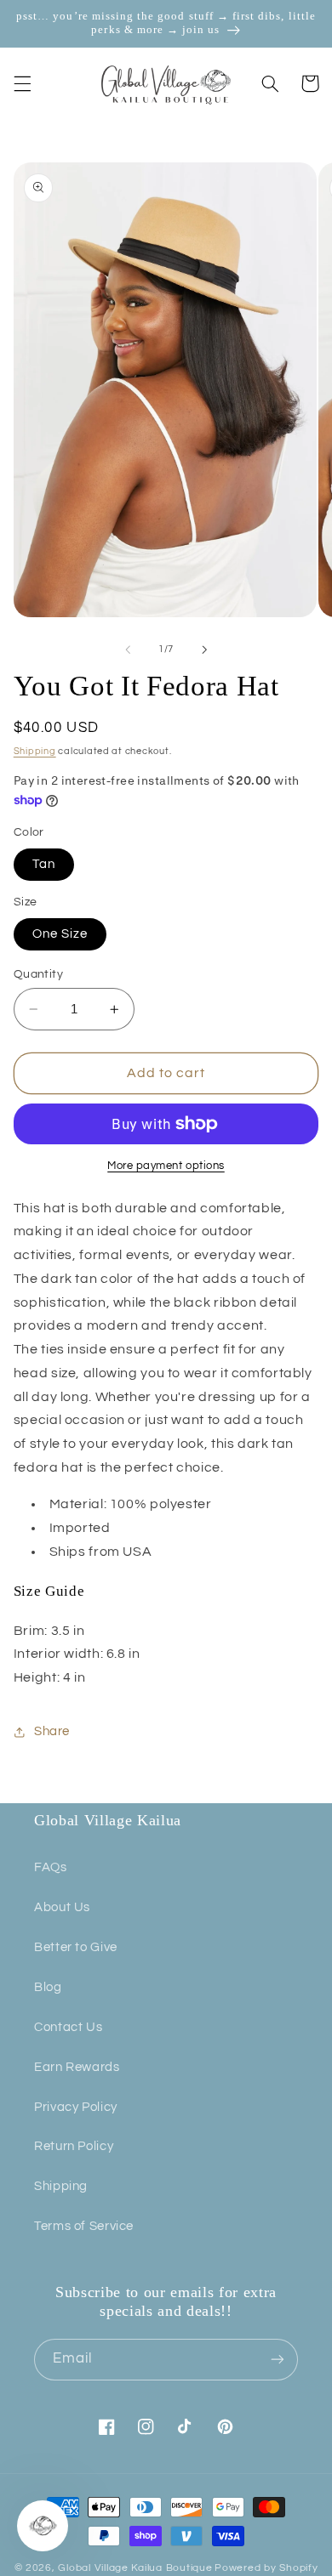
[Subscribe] (278, 2360)
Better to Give (76, 1947)
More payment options (166, 1166)
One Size (60, 934)
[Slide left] (128, 650)
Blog (48, 1987)
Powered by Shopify (266, 2568)
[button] (22, 83)
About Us (62, 1907)
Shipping (35, 751)
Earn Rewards (77, 2067)
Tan (44, 864)
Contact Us (68, 2027)
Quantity (38, 974)
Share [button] (52, 1731)
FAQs (51, 1867)
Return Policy (74, 2146)
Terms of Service (84, 2226)
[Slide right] (204, 650)
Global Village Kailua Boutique (135, 2568)
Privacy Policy (76, 2107)
